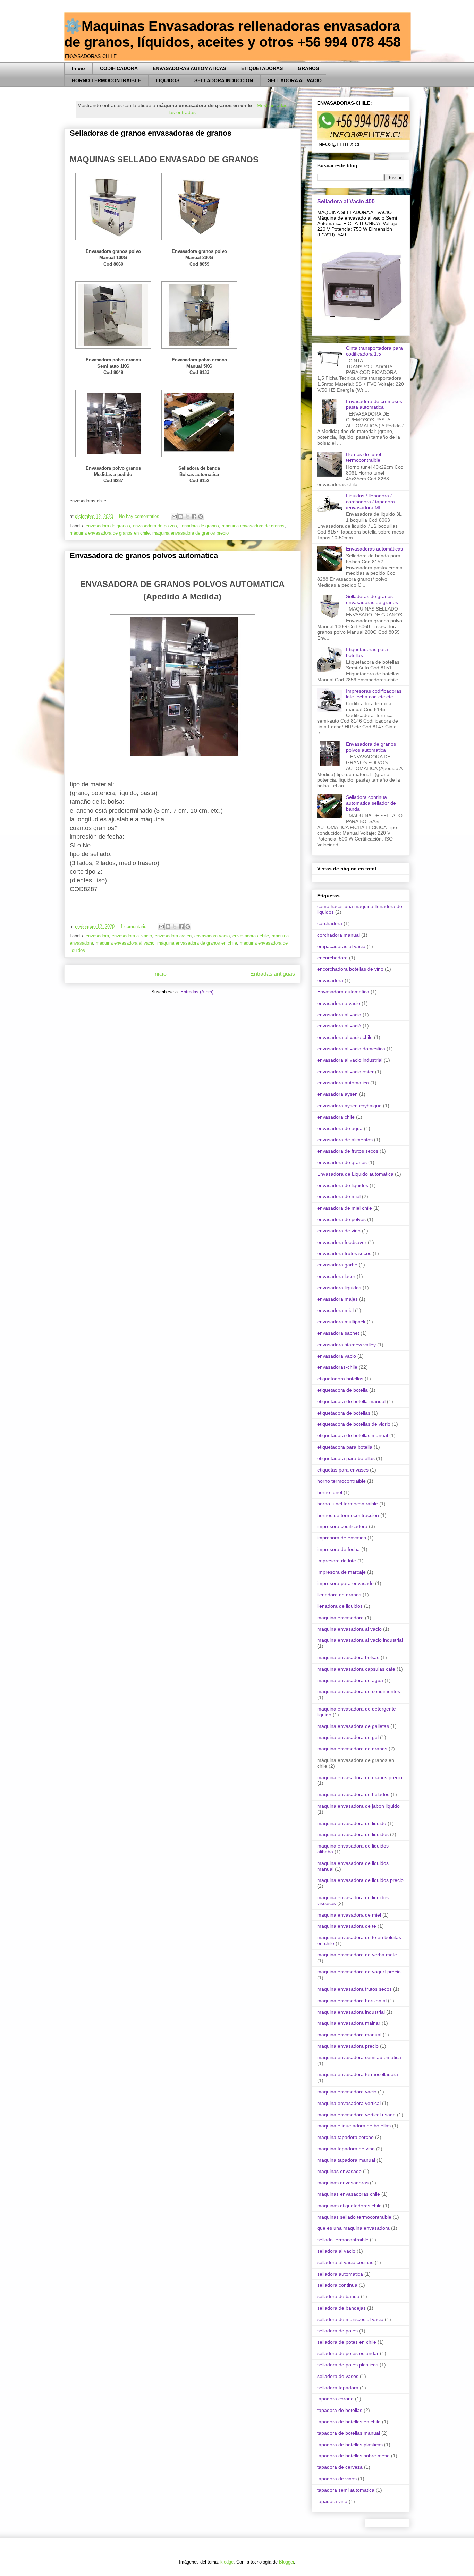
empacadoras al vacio (341, 946)
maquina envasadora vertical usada (356, 2115)
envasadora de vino (339, 1231)
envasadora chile (336, 1117)
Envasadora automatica (343, 992)
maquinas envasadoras (343, 2183)
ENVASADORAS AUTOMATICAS (189, 68)
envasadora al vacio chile (345, 1037)
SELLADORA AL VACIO (295, 80)
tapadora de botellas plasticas (350, 2445)
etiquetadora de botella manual (351, 1401)
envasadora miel (335, 1310)
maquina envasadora (340, 1618)
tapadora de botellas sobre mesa (353, 2456)
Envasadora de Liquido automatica (355, 1174)
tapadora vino (332, 2501)
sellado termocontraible (343, 2240)
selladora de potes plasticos (348, 2365)
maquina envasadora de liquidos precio (360, 1880)
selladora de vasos (338, 2376)
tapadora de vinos (337, 2479)
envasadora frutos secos (344, 1253)
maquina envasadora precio (348, 2046)
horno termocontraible (341, 1481)
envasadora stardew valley (346, 1345)
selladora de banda (338, 2296)
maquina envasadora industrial (351, 2012)
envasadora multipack (341, 1322)
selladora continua (337, 2285)
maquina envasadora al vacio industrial (360, 1640)
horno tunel (330, 1492)
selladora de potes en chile (347, 2342)
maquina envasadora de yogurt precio (359, 1972)
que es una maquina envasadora (353, 2228)
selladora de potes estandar (348, 2353)
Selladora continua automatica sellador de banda (371, 803)
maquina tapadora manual (346, 2160)
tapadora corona (335, 2399)
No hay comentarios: (141, 516)
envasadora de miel (339, 1196)
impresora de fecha (338, 1549)
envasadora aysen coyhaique (349, 1106)
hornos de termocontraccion (348, 1515)
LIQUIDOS (168, 80)
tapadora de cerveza (340, 2467)
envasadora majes (337, 1299)
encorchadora (332, 958)
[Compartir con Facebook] (194, 517)
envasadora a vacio (339, 1003)
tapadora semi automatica (346, 2490)
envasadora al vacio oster (345, 1072)
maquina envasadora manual (349, 2035)
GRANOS (308, 68)
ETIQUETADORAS (262, 68)
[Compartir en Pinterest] (201, 517)
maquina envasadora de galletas (353, 1726)
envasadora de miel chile (345, 1208)
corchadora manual (338, 935)
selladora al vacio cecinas (345, 2262)
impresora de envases (342, 1538)
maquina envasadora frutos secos (354, 1989)
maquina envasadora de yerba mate (357, 1955)
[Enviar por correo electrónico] (174, 517)
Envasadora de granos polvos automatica (144, 556)
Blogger (286, 2562)
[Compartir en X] (187, 517)
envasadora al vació (339, 1026)
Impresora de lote (337, 1561)
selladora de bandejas (341, 2308)
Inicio (78, 68)
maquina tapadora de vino (346, 2149)
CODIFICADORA (119, 68)
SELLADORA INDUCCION (224, 80)
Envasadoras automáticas (374, 549)
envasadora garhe (337, 1265)
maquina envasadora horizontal (352, 2001)
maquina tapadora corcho (345, 2137)
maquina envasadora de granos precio (191, 533)
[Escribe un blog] (181, 517)
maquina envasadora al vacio (125, 943)
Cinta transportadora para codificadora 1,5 (374, 351)
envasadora (97, 936)
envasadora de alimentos (345, 1140)
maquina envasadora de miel (349, 1915)
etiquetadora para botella (345, 1447)
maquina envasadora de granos (253, 526)
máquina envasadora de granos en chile (110, 533)
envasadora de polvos (155, 526)
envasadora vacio (212, 936)
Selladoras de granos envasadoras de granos (151, 133)
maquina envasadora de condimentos (359, 1691)
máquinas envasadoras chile (349, 2194)
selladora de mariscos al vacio (350, 2319)
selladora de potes (337, 2331)
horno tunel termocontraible (348, 1504)
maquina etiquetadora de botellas (354, 2126)
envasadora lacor (336, 1276)
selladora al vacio (336, 2251)
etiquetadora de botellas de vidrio (354, 1424)
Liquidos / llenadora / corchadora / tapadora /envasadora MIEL (370, 502)
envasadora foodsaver (342, 1242)
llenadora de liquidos (340, 1606)
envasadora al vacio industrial (350, 1060)
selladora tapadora (338, 2388)
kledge (227, 2562)
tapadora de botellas (340, 2410)
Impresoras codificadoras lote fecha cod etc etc (374, 694)
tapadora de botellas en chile (349, 2422)
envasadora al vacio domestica (351, 1049)
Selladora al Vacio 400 (346, 201)
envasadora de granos (108, 526)
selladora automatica (340, 2274)
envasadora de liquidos (343, 1185)
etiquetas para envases (343, 1470)
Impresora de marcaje (341, 1572)
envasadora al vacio (132, 936)
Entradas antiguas (273, 974)
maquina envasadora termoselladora (358, 2074)
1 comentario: (135, 926)
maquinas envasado (339, 2171)
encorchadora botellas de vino (350, 969)
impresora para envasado (345, 1583)
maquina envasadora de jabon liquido (358, 1806)
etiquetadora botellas (340, 1379)
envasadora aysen (173, 936)
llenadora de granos (199, 526)
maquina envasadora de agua (350, 1680)
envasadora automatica (343, 1083)
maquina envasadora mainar (349, 2023)
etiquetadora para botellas (346, 1458)
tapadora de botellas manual (349, 2433)
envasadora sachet (338, 1333)
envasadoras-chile (251, 936)
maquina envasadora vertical (349, 2103)
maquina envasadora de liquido (352, 1823)
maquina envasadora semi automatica (359, 2057)
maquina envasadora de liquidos (353, 1834)
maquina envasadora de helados (353, 1794)
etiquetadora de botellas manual (353, 1435)
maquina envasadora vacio (347, 2092)
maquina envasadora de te (347, 1926)
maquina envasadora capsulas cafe (356, 1669)
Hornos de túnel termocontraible (363, 457)
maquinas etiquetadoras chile (349, 2206)
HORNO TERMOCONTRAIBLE (106, 80)
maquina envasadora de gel (348, 1737)
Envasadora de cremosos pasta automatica (374, 404)
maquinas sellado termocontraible (354, 2217)
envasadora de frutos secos (348, 1151)
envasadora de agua (340, 1128)
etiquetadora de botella (342, 1390)
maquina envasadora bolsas (348, 1657)
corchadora (330, 923)
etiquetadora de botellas (344, 1413)
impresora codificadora (342, 1526)
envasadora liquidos (339, 1288)
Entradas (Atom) (197, 992)
